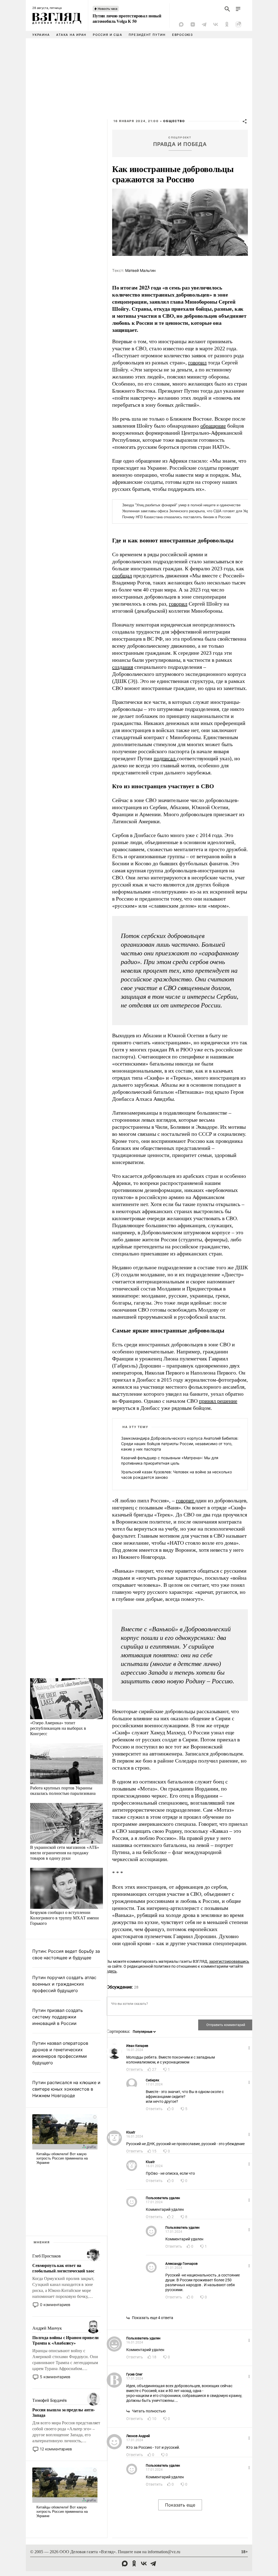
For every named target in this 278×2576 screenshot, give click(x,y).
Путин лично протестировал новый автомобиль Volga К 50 (127, 18)
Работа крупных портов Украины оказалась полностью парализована (63, 1790)
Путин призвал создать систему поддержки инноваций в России (58, 2017)
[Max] (181, 24)
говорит (186, 1500)
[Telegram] (204, 24)
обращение (213, 426)
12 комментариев (56, 2449)
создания (123, 667)
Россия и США (108, 35)
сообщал (122, 575)
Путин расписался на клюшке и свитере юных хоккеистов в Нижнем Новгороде (66, 2089)
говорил (197, 362)
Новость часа (108, 9)
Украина (41, 35)
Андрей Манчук (47, 2328)
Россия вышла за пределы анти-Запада (63, 2412)
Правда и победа (180, 144)
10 (154, 2419)
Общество (174, 121)
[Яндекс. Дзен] (193, 24)
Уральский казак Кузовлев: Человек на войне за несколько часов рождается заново (176, 1475)
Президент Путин (147, 35)
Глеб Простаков (47, 2256)
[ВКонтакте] (216, 24)
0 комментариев (55, 2305)
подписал (165, 758)
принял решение (218, 1401)
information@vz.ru (164, 2552)
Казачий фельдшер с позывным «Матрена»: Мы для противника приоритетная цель (170, 1460)
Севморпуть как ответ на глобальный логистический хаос (63, 2268)
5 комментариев (55, 2377)
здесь (112, 1971)
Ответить (135, 2069)
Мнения (42, 2242)
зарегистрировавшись (229, 1961)
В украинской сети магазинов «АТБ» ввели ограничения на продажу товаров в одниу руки (65, 1853)
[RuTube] (238, 24)
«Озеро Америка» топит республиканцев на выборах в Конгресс (58, 1728)
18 (154, 2357)
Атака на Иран (71, 35)
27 (154, 2069)
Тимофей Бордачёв (49, 2400)
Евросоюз (183, 35)
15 (154, 2151)
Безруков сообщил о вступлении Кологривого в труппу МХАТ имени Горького (64, 1918)
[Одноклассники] (227, 24)
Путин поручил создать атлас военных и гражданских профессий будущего (64, 1984)
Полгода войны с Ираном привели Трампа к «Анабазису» (65, 2340)
